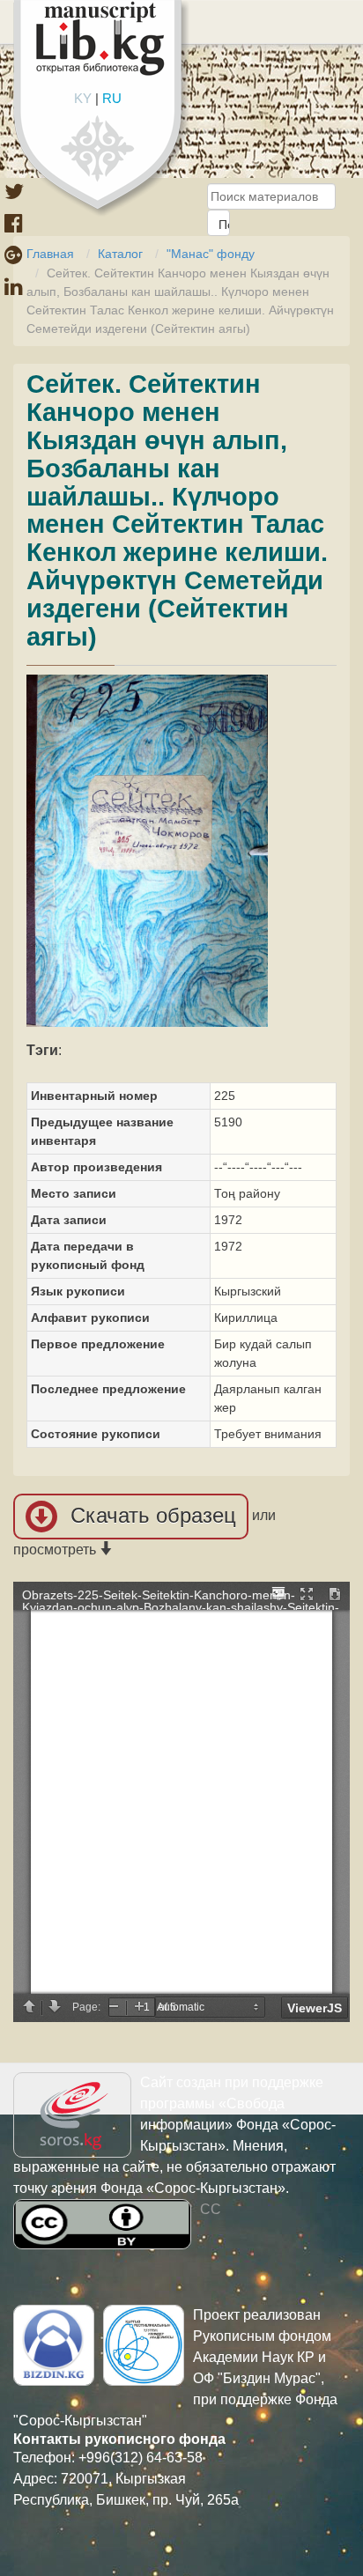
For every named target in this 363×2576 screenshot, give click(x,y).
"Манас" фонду (211, 254)
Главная (50, 254)
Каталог (120, 254)
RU (112, 98)
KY (83, 98)
